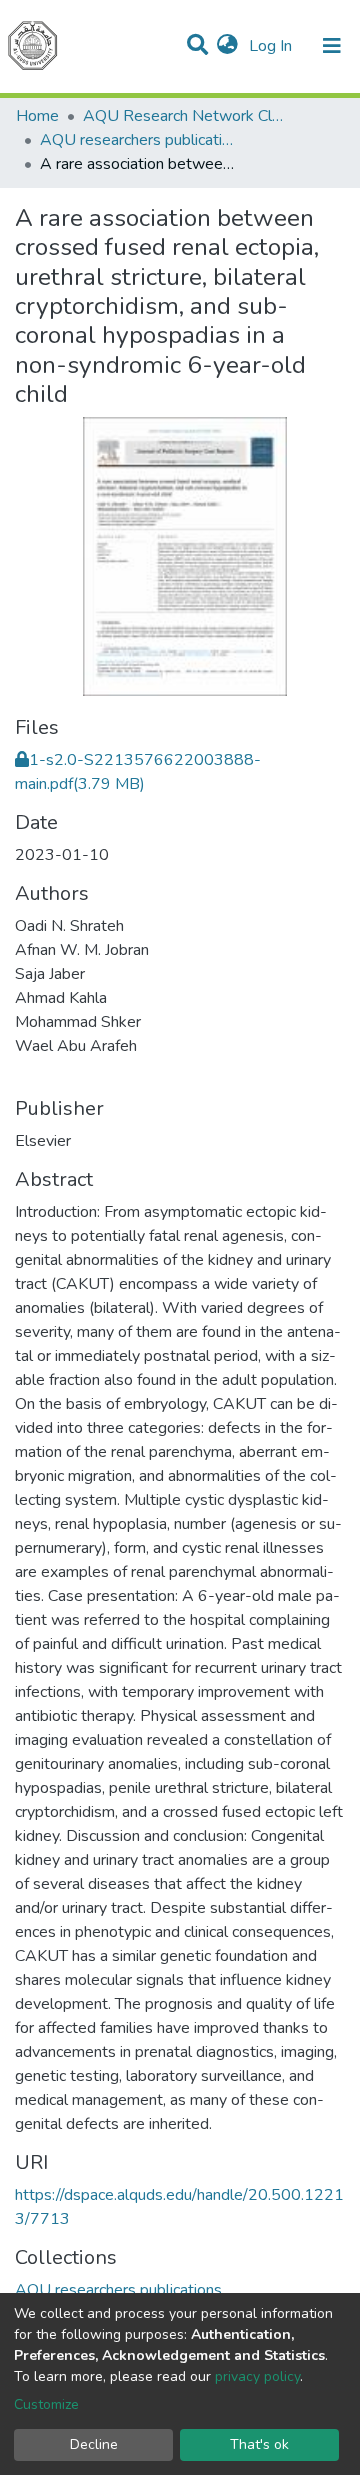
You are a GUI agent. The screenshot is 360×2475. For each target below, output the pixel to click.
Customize (46, 2404)
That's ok (259, 2444)
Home (37, 116)
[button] (227, 46)
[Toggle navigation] (332, 46)
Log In (272, 46)
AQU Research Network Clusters (183, 116)
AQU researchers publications (140, 140)
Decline (94, 2444)
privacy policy (257, 2376)
